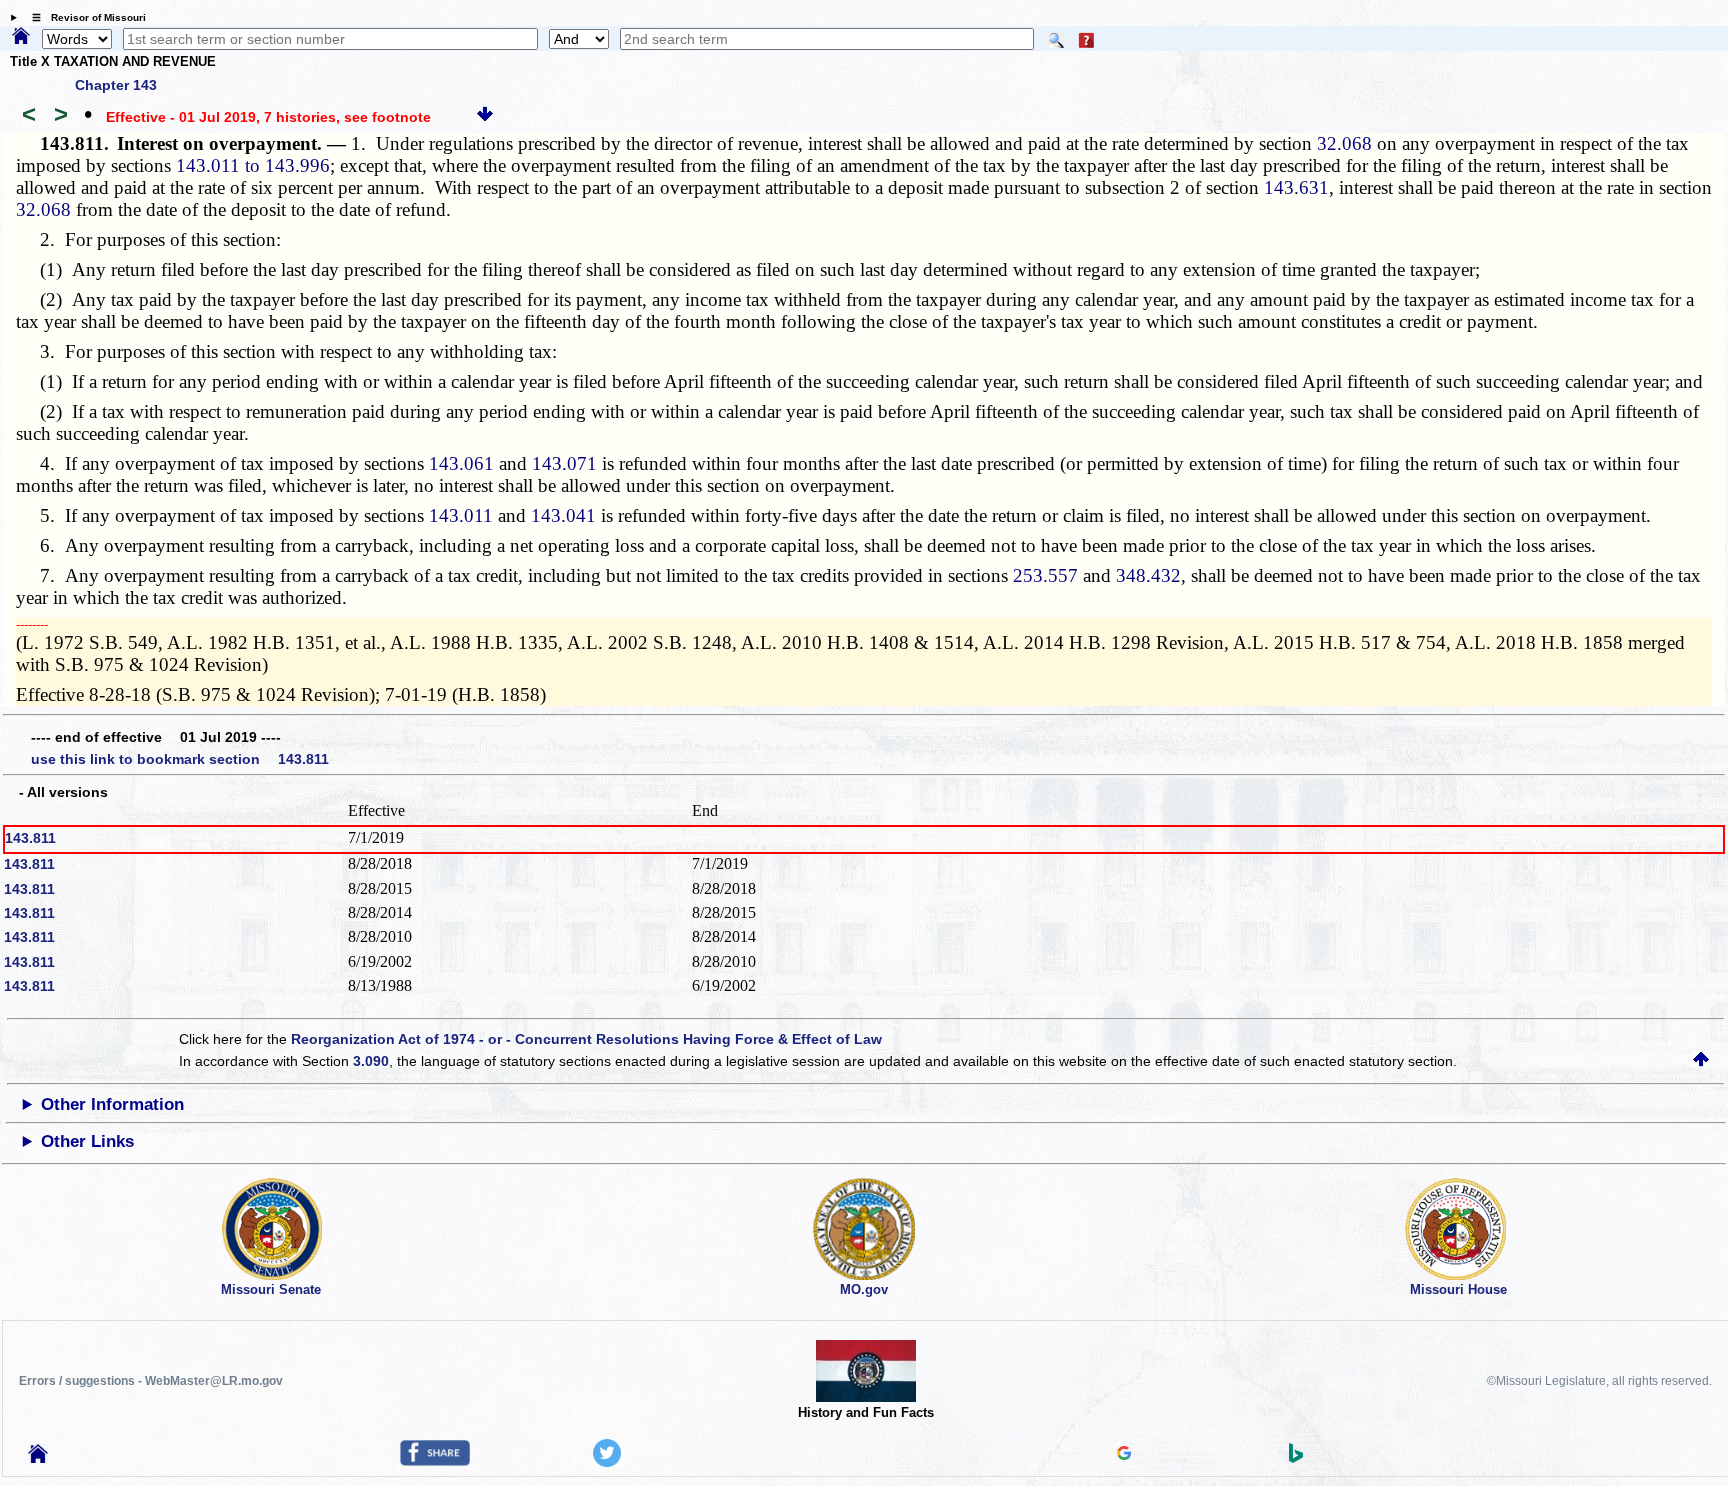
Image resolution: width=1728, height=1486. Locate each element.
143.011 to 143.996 (253, 165)
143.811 (30, 838)
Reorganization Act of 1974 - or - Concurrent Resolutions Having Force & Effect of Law (586, 1039)
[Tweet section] (607, 1462)
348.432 (1148, 575)
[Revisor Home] (38, 1458)
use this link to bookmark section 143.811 (180, 759)
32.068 (1344, 143)
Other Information (112, 1104)
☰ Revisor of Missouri (84, 17)
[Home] (21, 37)
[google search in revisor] (1124, 1455)
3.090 (371, 1061)
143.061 (461, 463)
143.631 (1296, 187)
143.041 (563, 515)
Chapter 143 (116, 85)
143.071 (564, 463)
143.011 (461, 515)
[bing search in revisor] (1296, 1458)
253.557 (1045, 575)
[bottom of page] (485, 117)
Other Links (87, 1141)
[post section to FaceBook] (435, 1461)
